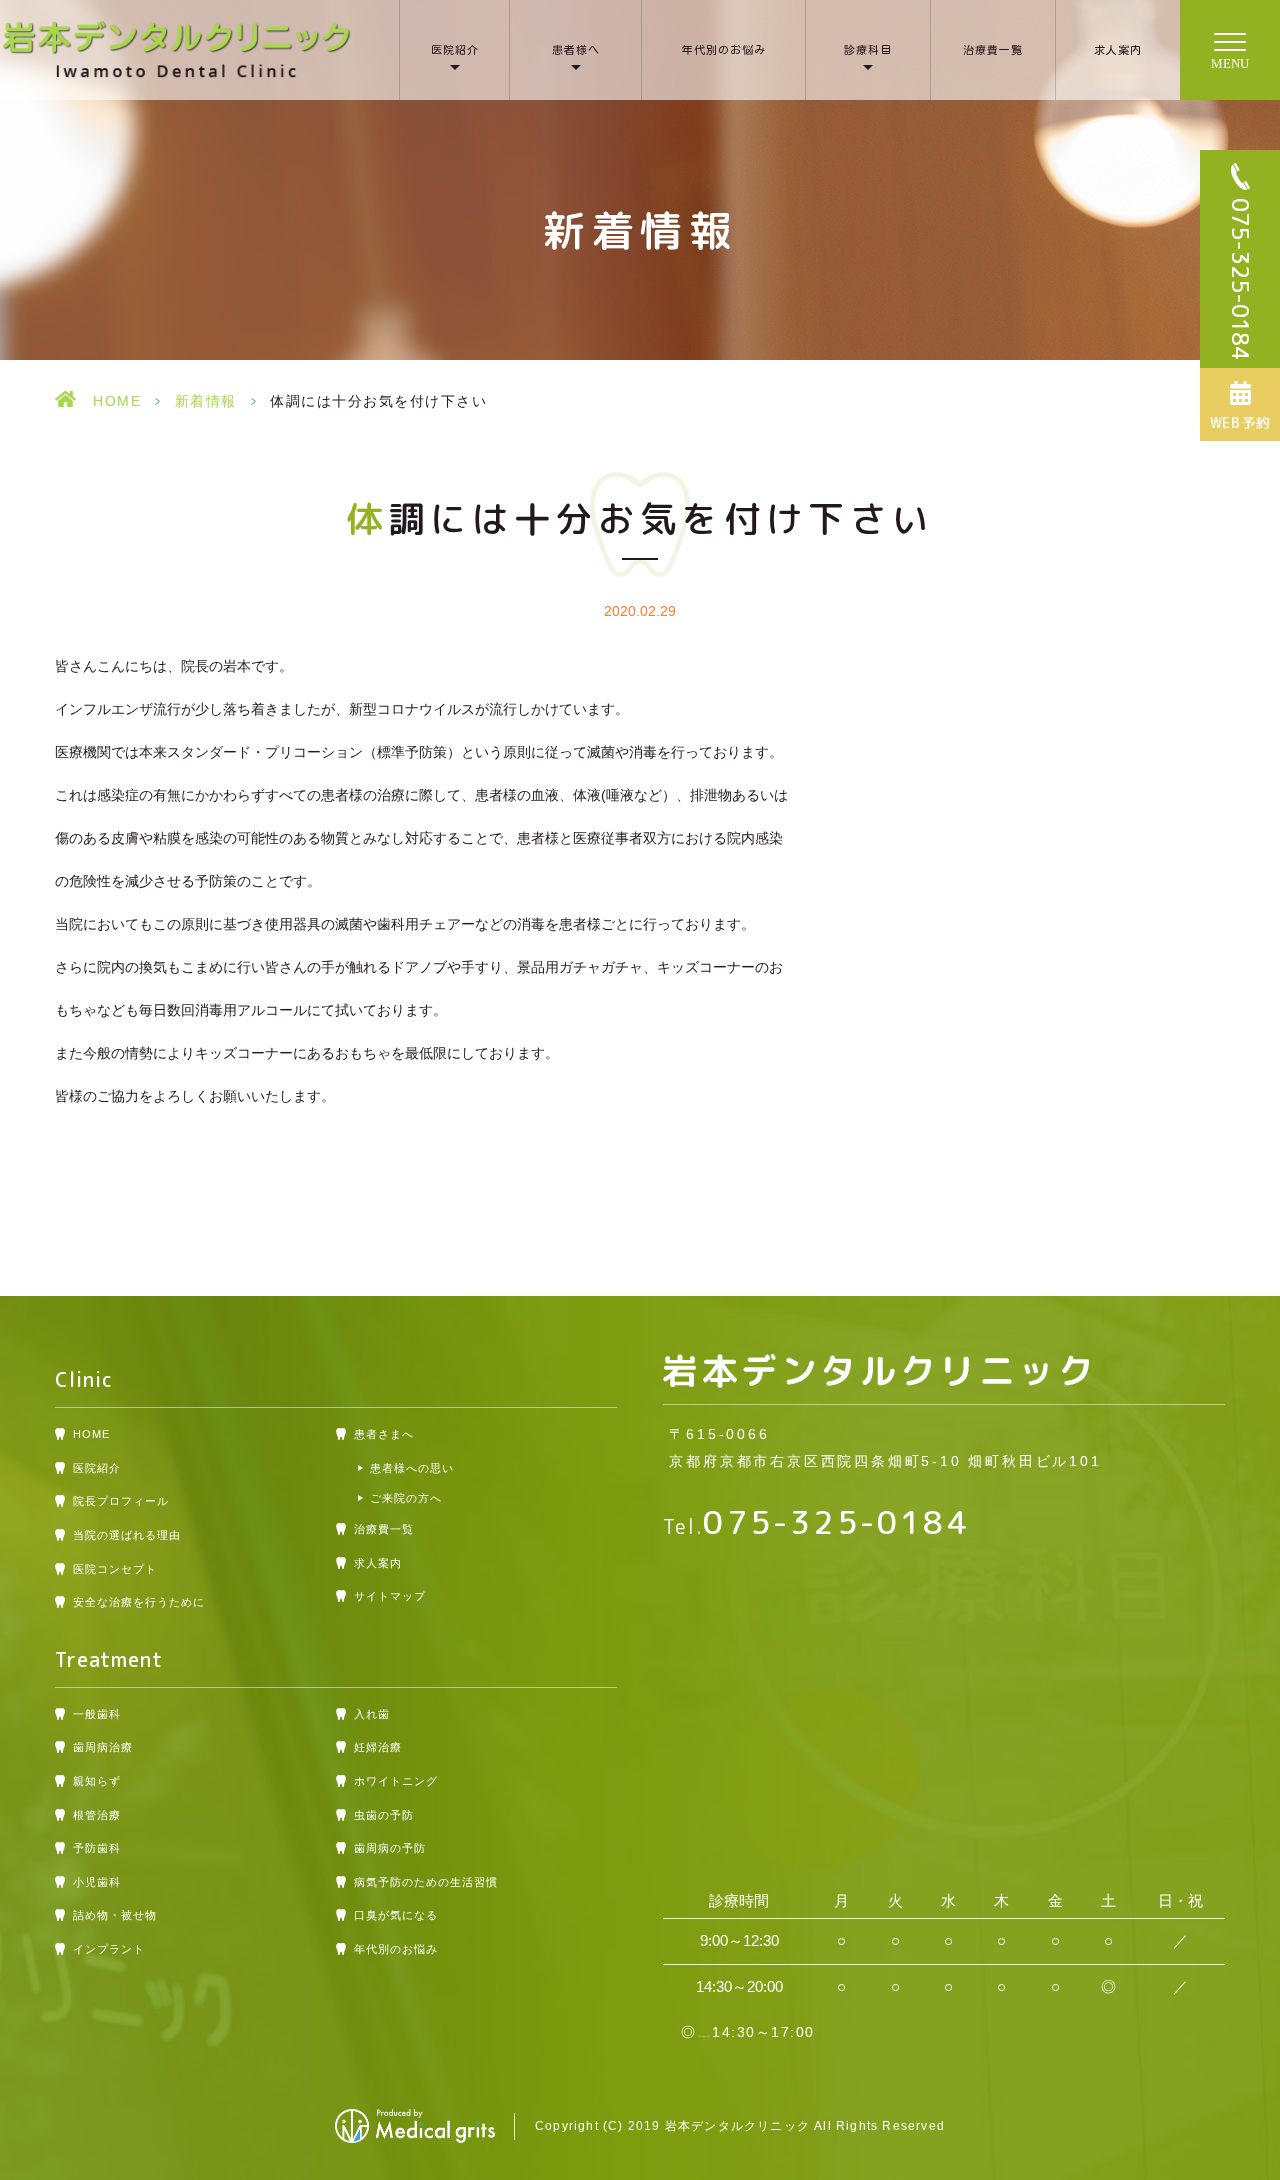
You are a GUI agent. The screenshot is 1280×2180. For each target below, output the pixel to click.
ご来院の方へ (406, 1498)
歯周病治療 (103, 1747)
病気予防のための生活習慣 (426, 1882)
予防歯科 (97, 1848)
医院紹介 (455, 49)
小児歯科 (97, 1882)
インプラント (109, 1949)
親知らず (97, 1781)
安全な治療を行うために (139, 1602)
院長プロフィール (121, 1501)
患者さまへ (384, 1434)
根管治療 (97, 1815)
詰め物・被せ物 (115, 1915)
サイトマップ (390, 1596)
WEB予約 (1240, 422)
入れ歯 (372, 1714)
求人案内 (1118, 49)
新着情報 (206, 401)
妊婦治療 (378, 1747)
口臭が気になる (396, 1915)
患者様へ (576, 49)
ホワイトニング (396, 1781)
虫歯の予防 (384, 1815)
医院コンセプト (115, 1569)
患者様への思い (412, 1468)
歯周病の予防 (390, 1848)
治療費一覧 (993, 49)
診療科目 (868, 49)
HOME (117, 401)
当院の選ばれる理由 (127, 1535)
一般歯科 (97, 1714)
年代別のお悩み (724, 49)
